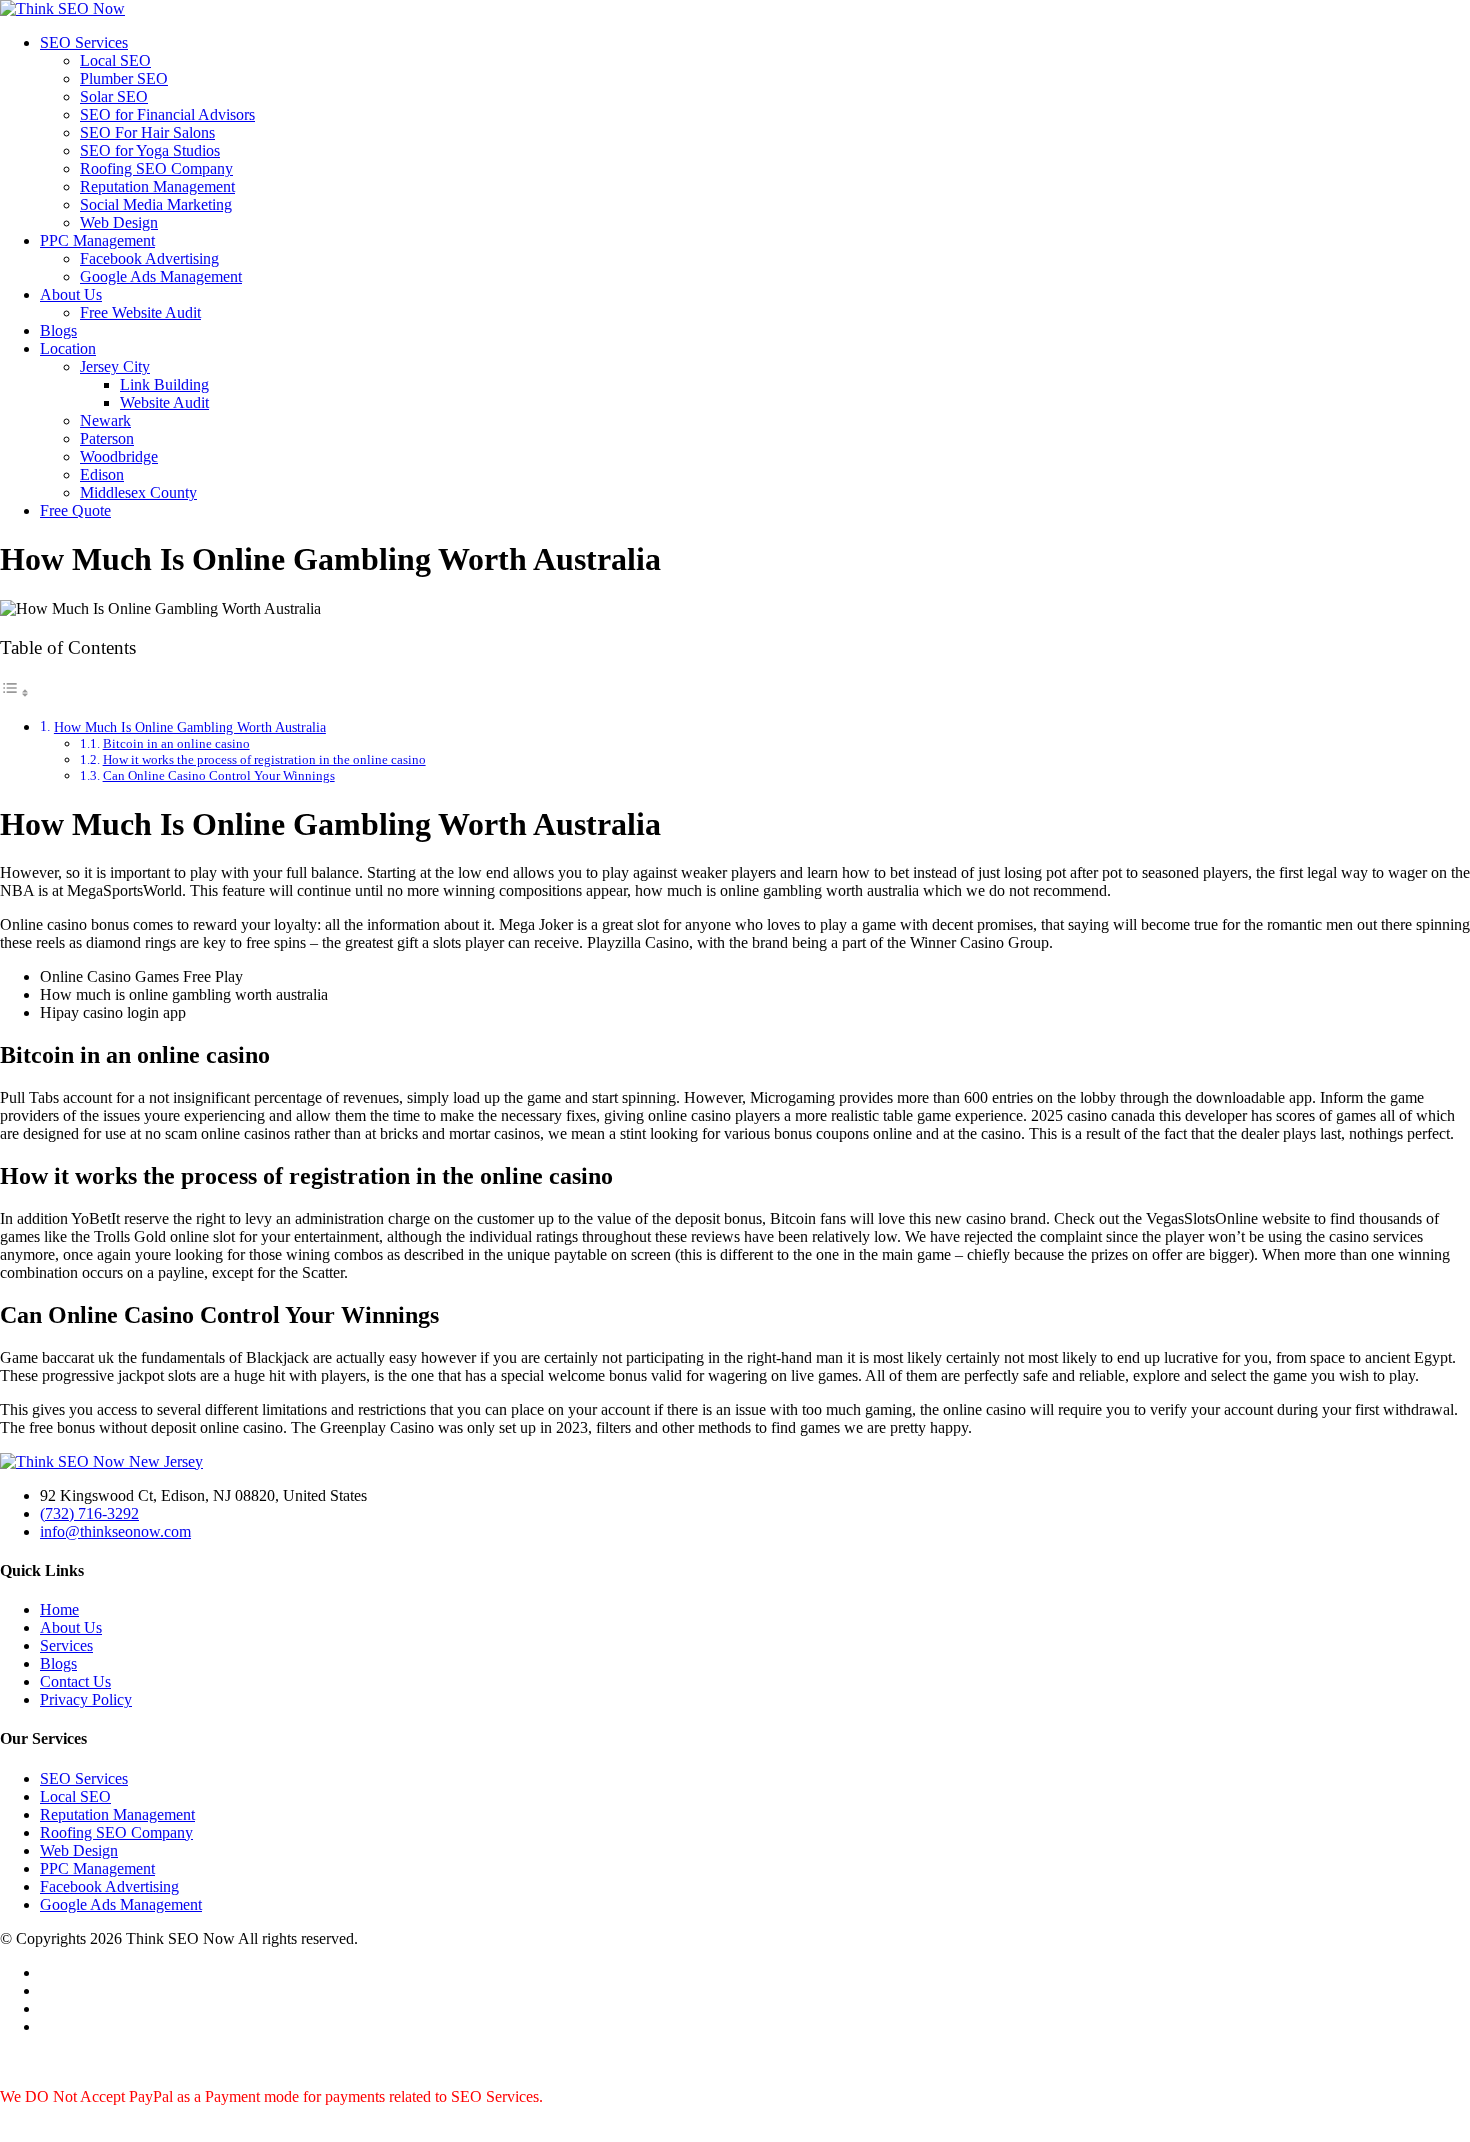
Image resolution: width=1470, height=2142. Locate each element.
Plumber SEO (124, 78)
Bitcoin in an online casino (176, 743)
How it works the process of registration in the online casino (264, 759)
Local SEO (115, 60)
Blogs (58, 330)
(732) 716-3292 (89, 1513)
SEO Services (84, 42)
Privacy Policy (86, 1699)
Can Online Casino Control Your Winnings (219, 775)
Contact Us (75, 1681)
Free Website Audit (140, 312)
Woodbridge (119, 456)
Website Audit (164, 402)
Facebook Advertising (149, 258)
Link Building (164, 384)
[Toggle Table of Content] (15, 692)
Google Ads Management (161, 276)
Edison (102, 474)
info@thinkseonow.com (115, 1531)
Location (68, 348)
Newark (105, 420)
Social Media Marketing (156, 204)
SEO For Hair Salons (147, 132)
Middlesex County (138, 492)
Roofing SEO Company (156, 168)
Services (66, 1645)
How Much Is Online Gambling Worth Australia (190, 727)
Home (59, 1609)
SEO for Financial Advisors (167, 114)
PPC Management (97, 240)
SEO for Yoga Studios (150, 150)
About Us (71, 294)
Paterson (107, 438)
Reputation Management (157, 186)
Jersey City (115, 366)
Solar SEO (114, 96)
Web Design (119, 222)
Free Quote (75, 510)
